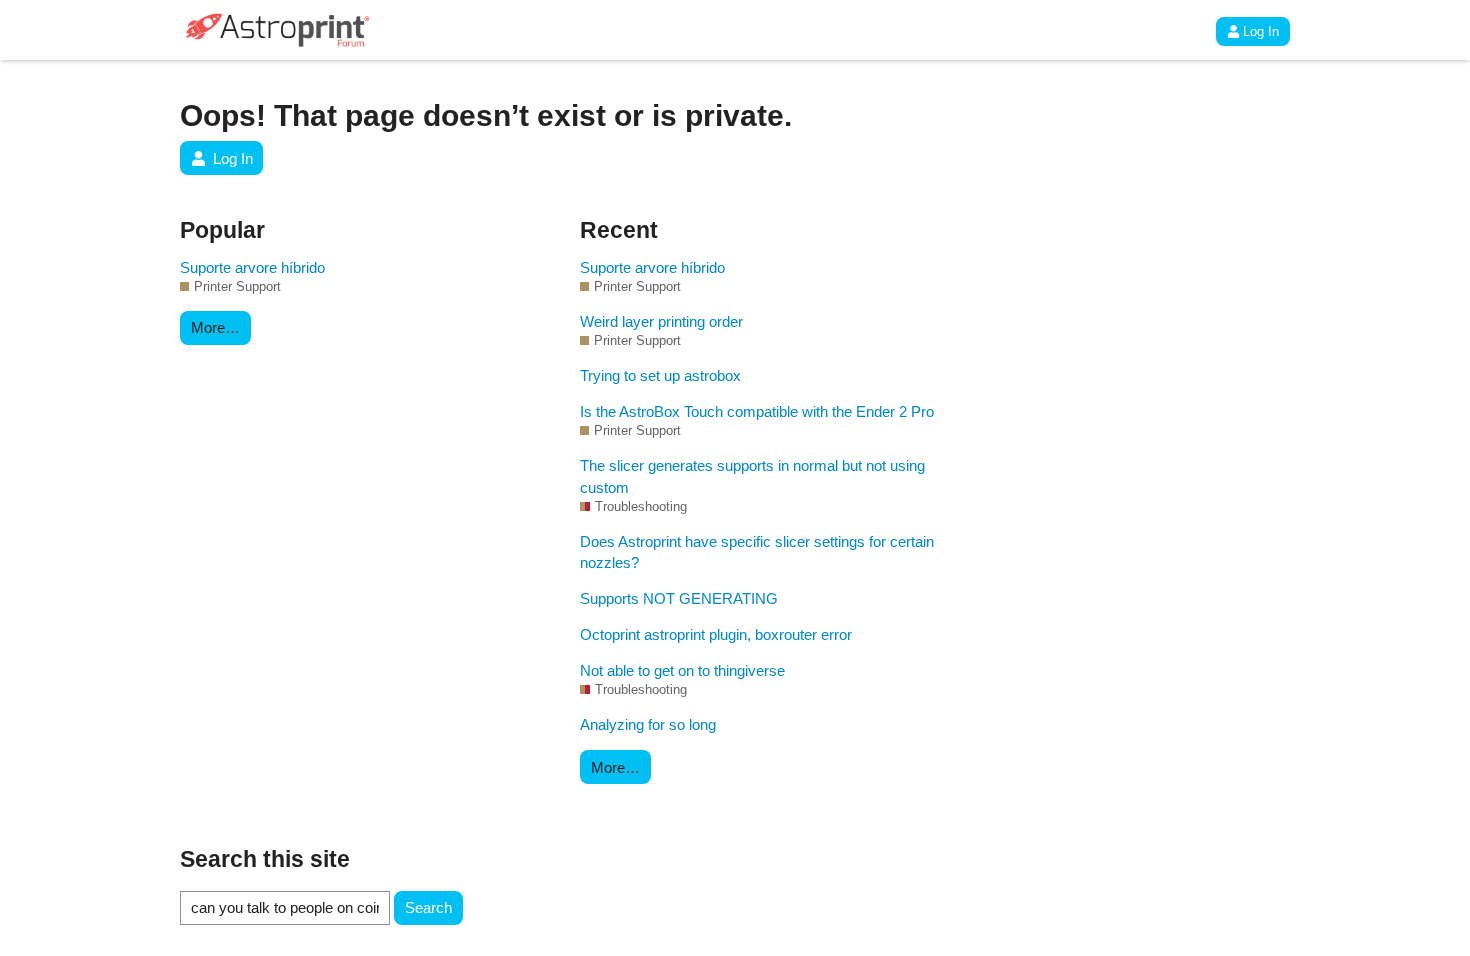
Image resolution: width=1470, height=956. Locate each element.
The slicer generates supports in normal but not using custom (752, 476)
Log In (1261, 31)
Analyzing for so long (648, 724)
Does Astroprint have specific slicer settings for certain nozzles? (757, 552)
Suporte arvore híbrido (252, 267)
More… (215, 327)
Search (428, 907)
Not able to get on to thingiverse (682, 670)
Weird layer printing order (661, 321)
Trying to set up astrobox (660, 375)
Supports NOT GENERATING (679, 598)
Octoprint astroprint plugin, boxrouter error (716, 634)
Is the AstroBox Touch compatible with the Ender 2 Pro (757, 411)
